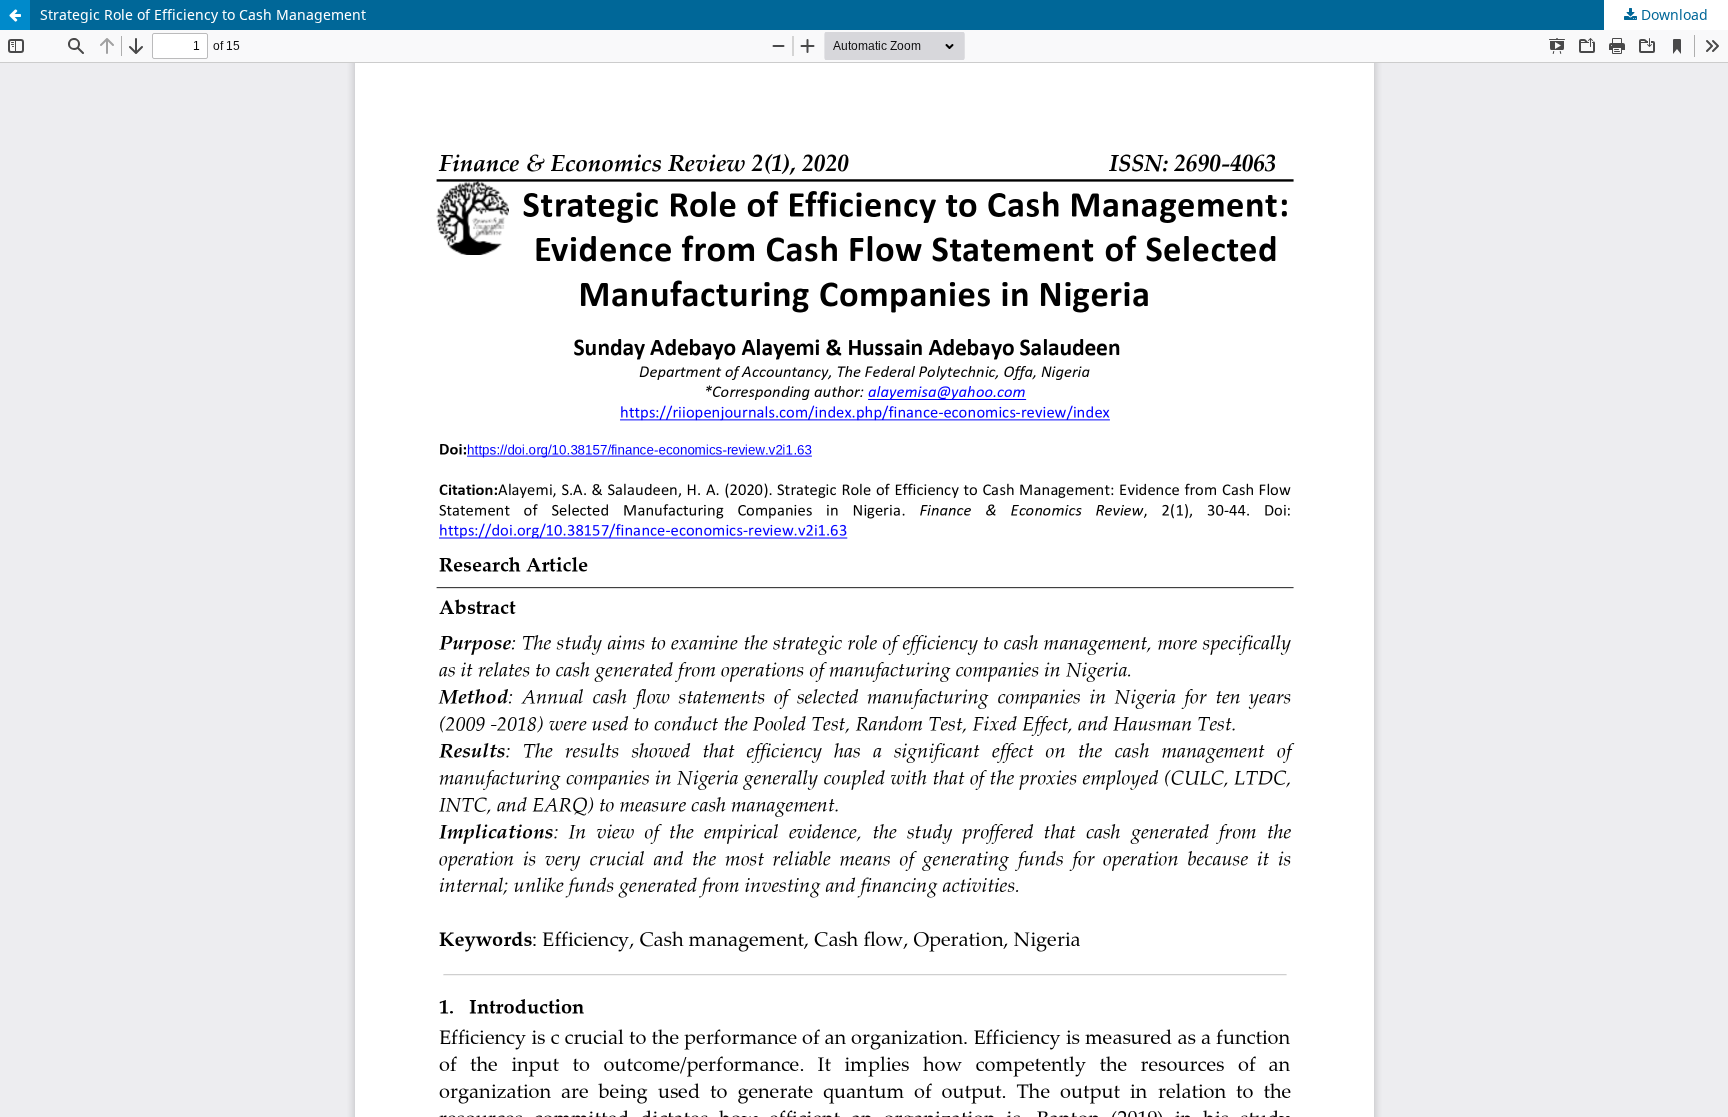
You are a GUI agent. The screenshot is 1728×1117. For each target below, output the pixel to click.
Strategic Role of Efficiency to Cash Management (203, 14)
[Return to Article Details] (15, 15)
